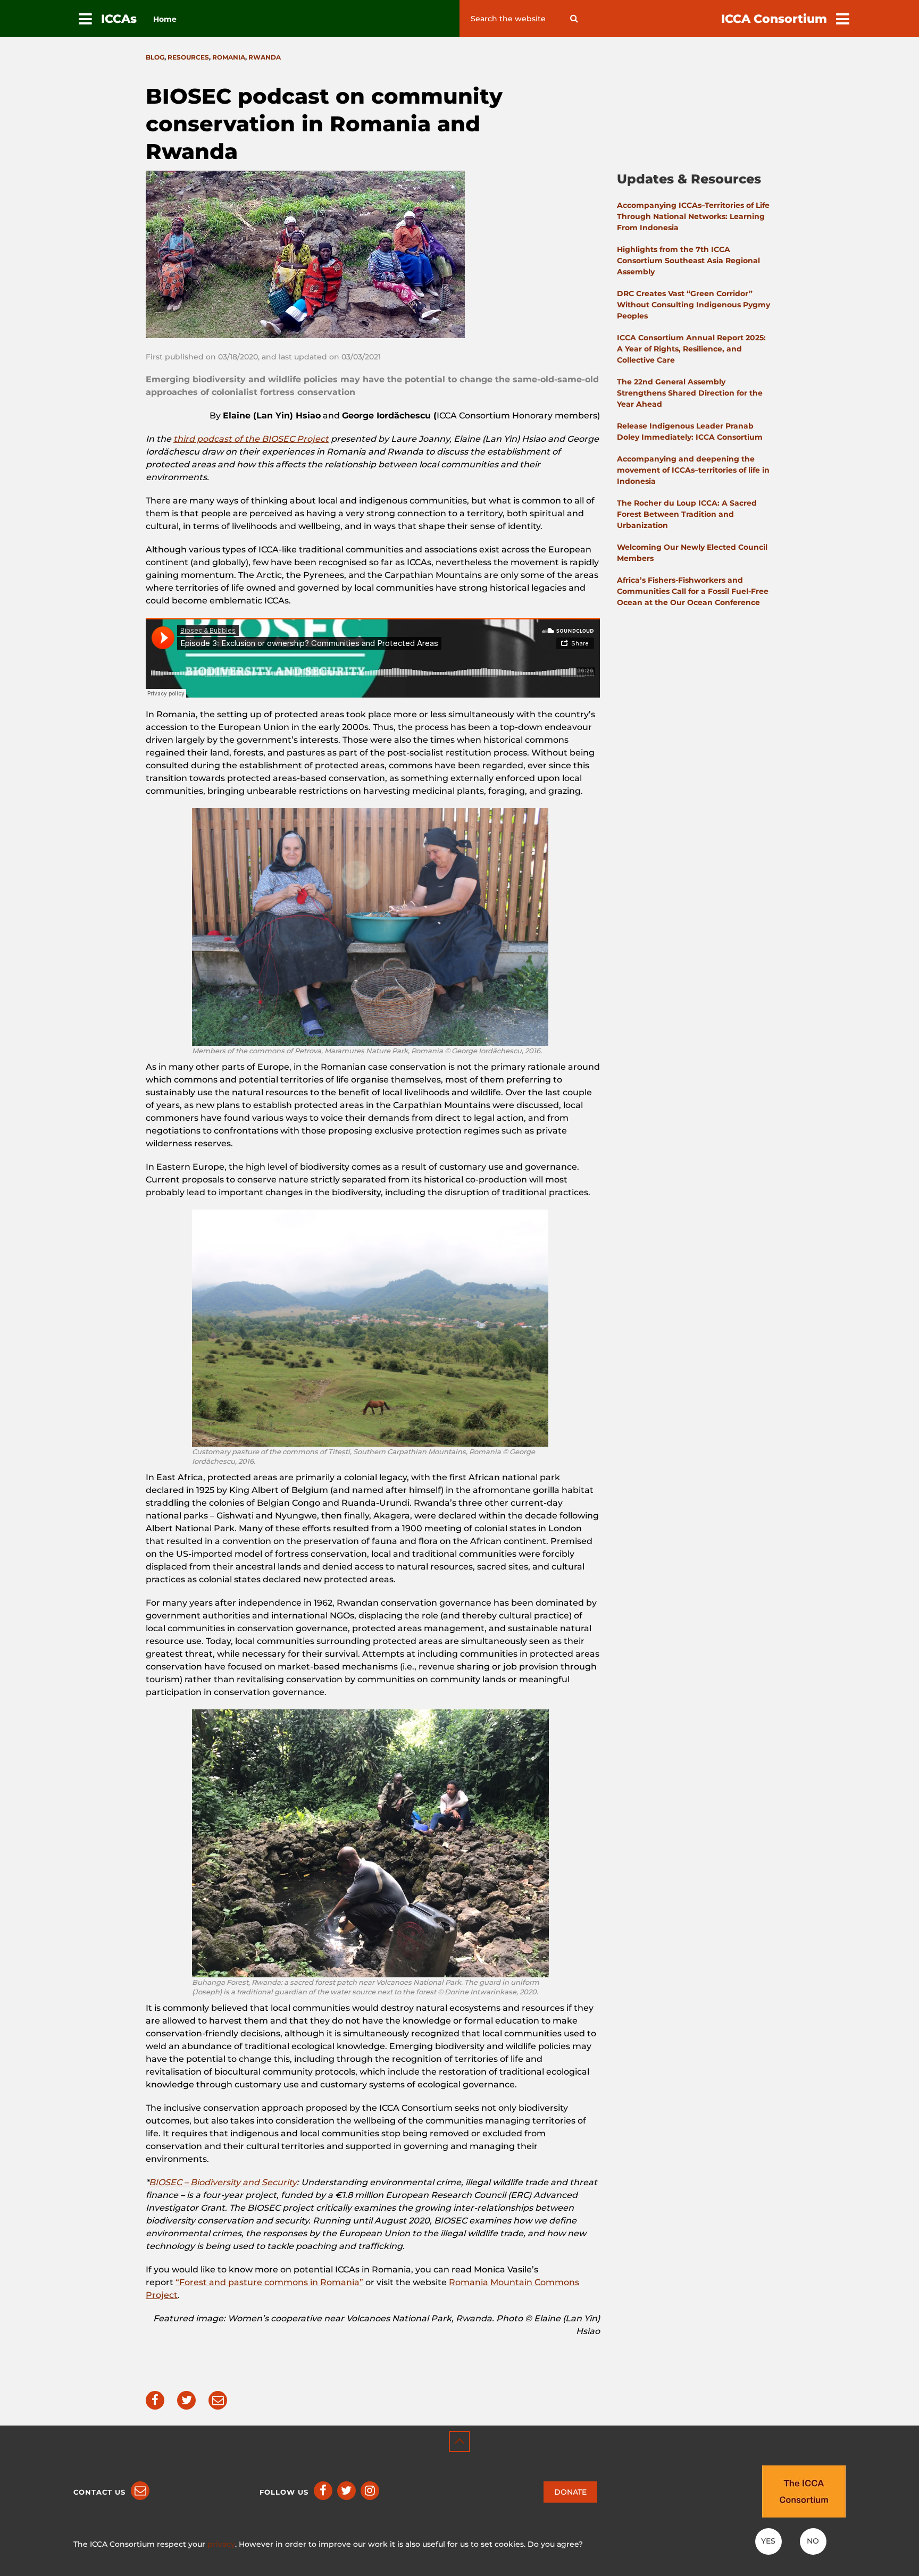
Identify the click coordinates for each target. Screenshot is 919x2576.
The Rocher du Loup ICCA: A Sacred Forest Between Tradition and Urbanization (687, 514)
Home (165, 19)
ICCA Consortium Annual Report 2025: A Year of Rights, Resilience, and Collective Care (691, 349)
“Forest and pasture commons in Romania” (269, 2282)
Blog (155, 57)
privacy (221, 2544)
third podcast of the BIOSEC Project (251, 439)
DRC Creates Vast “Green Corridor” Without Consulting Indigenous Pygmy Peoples (694, 305)
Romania (229, 57)
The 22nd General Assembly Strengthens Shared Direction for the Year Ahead (690, 393)
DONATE (570, 2492)
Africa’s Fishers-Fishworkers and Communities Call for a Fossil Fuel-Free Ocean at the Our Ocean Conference (693, 591)
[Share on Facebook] (155, 2400)
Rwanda (265, 57)
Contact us (99, 2492)
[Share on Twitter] (186, 2400)
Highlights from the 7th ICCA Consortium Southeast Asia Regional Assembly (688, 261)
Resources (188, 57)
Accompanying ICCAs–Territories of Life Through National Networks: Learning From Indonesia (693, 216)
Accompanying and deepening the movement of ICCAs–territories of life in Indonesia (693, 470)
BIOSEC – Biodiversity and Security (223, 2182)
